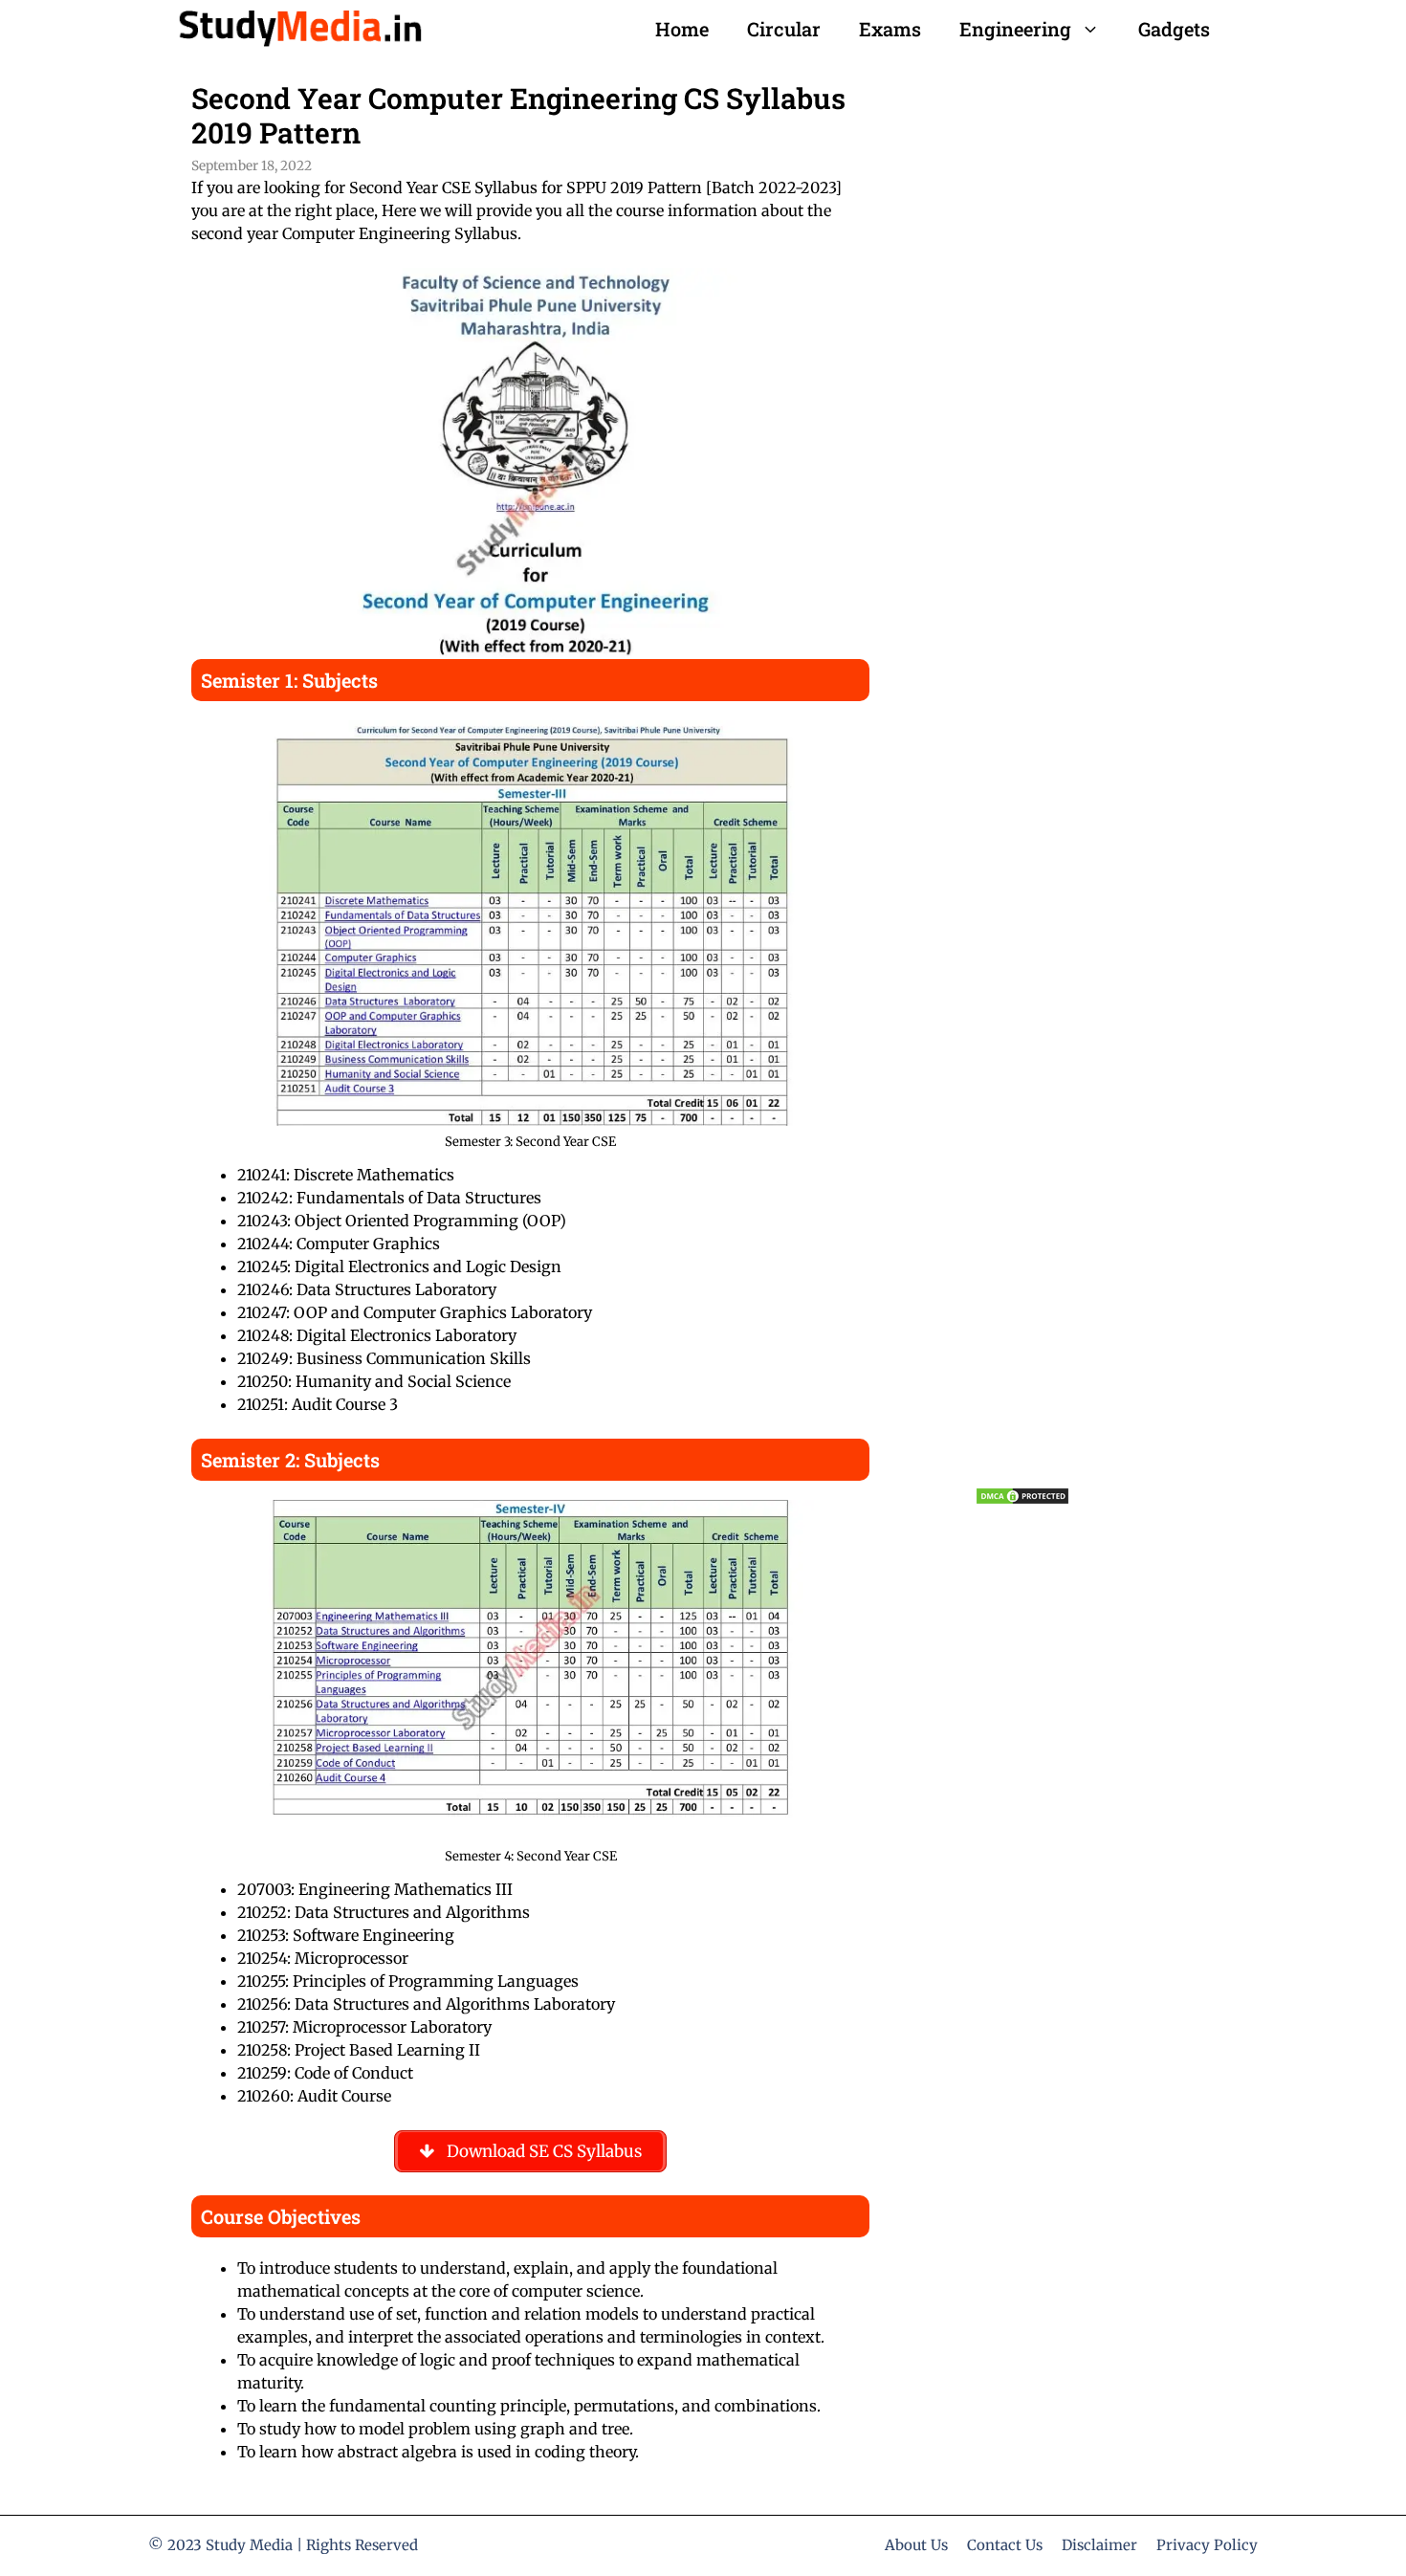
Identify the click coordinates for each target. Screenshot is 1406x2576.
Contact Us (1005, 2545)
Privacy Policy (1207, 2545)
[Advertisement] (1095, 748)
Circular (784, 29)
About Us (916, 2545)
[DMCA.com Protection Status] (1022, 1500)
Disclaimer (1099, 2545)
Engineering (1015, 29)
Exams (890, 29)
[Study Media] (300, 29)
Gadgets (1174, 29)
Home (682, 29)
